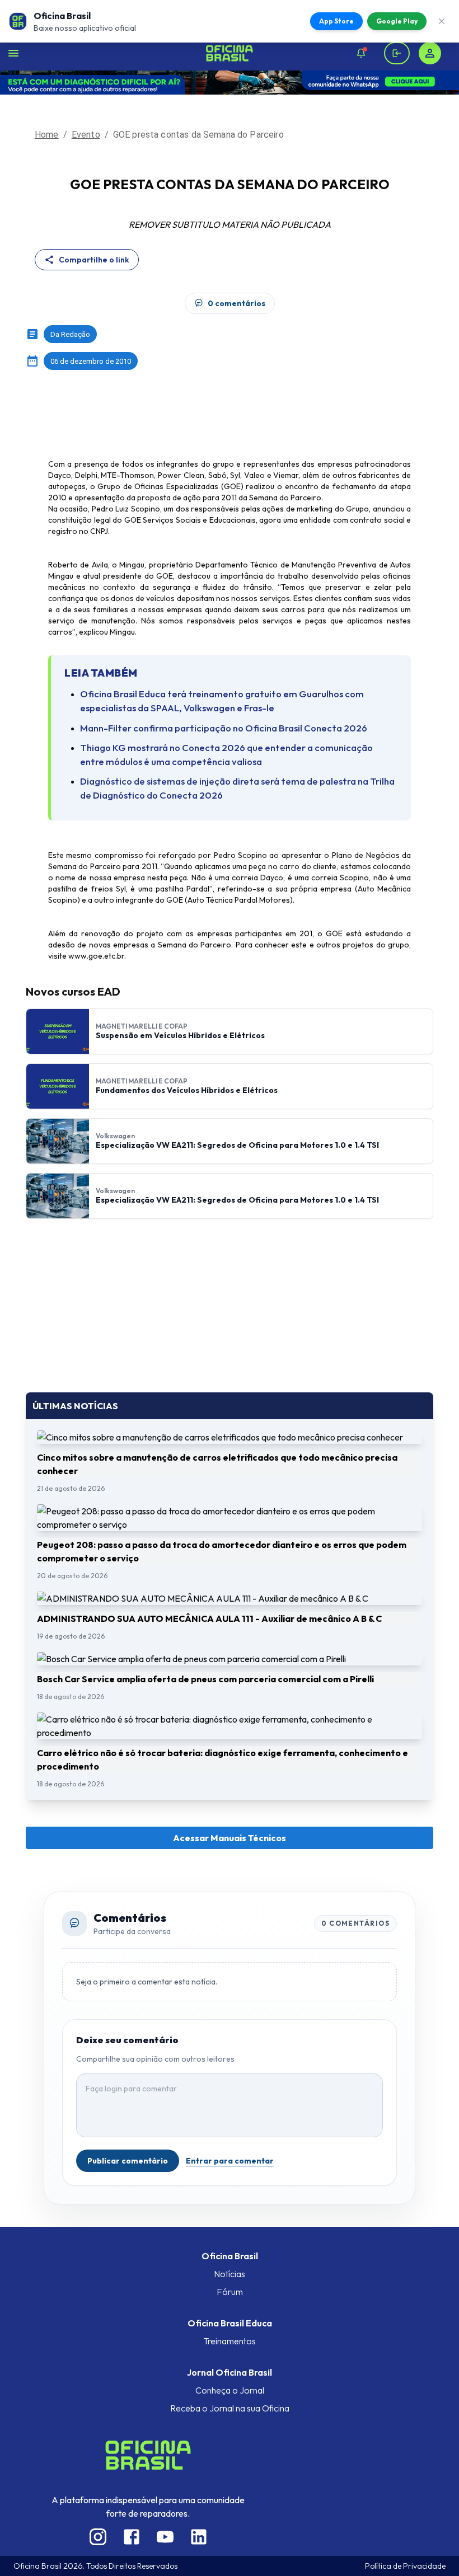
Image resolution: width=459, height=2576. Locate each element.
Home (47, 135)
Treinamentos (230, 2341)
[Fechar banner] (442, 21)
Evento (86, 135)
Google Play (397, 21)
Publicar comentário (128, 2161)
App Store (336, 21)
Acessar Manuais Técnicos (230, 1838)
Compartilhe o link (94, 260)
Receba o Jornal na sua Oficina (230, 2408)
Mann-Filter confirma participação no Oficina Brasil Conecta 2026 (224, 728)
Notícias (230, 2274)
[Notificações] (361, 53)
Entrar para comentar (230, 2161)
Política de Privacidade (405, 2566)
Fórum (230, 2292)
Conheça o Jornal (230, 2390)
